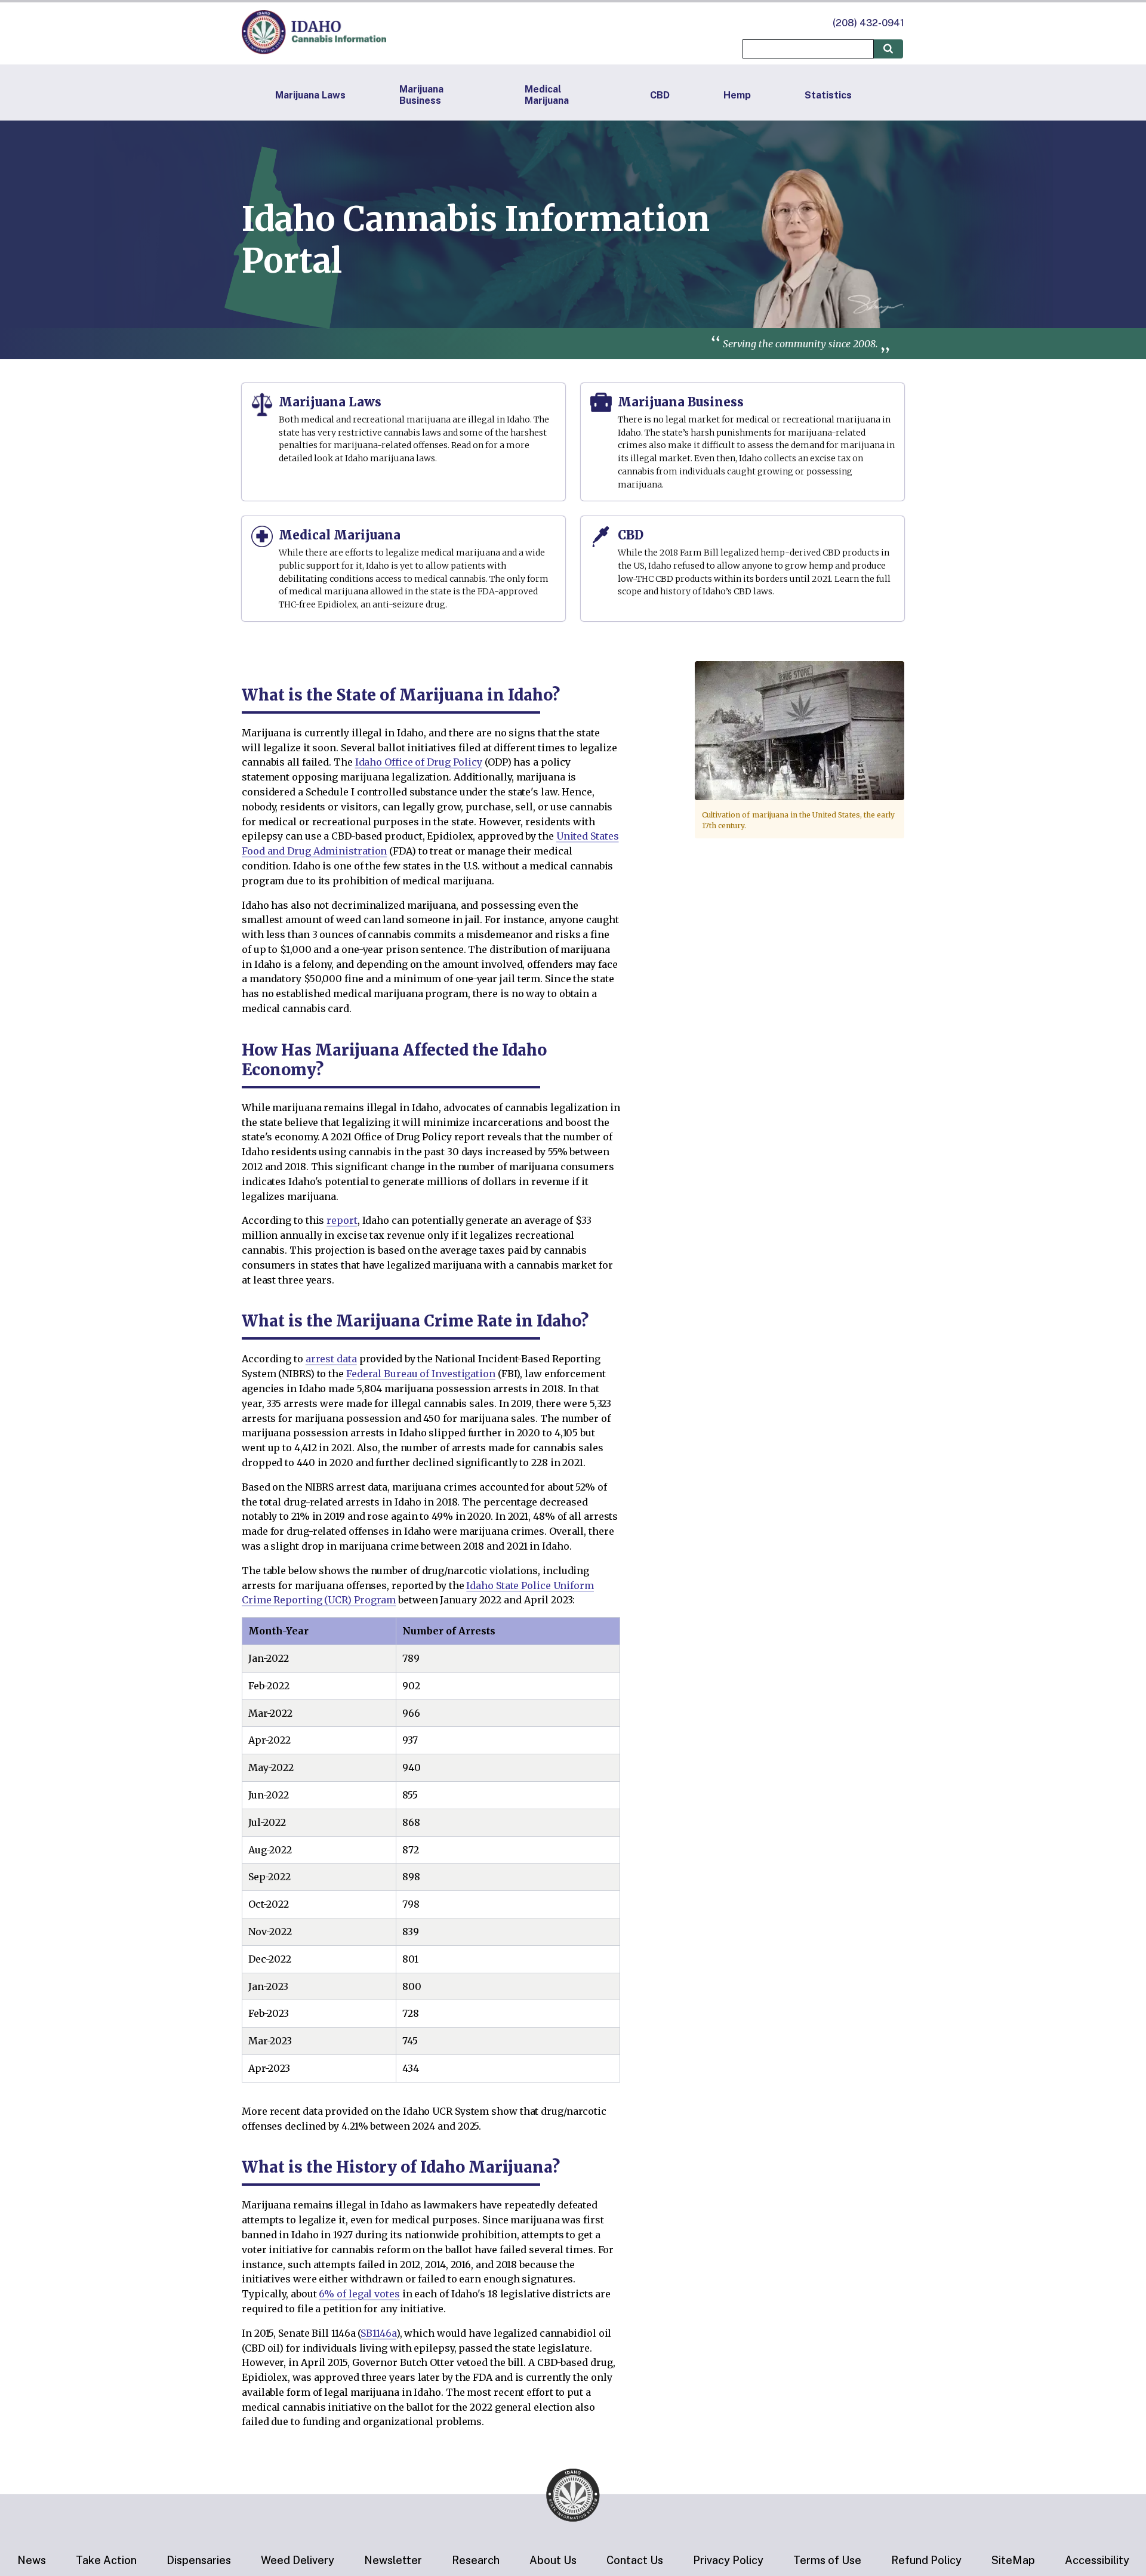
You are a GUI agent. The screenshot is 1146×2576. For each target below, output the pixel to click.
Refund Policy (926, 2560)
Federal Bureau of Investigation (421, 1374)
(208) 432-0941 (868, 23)
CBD (660, 95)
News (32, 2560)
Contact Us (635, 2560)
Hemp (737, 95)
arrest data (331, 1359)
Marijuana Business (421, 95)
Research (476, 2560)
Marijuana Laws (310, 95)
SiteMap (1013, 2560)
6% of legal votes (359, 2294)
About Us (553, 2560)
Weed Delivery (298, 2560)
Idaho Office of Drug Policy (419, 762)
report (342, 1220)
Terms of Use (827, 2560)
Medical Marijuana (547, 95)
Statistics (828, 95)
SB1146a (378, 2333)
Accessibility (1097, 2560)
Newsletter (393, 2560)
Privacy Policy (728, 2560)
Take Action (106, 2560)
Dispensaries (199, 2560)
